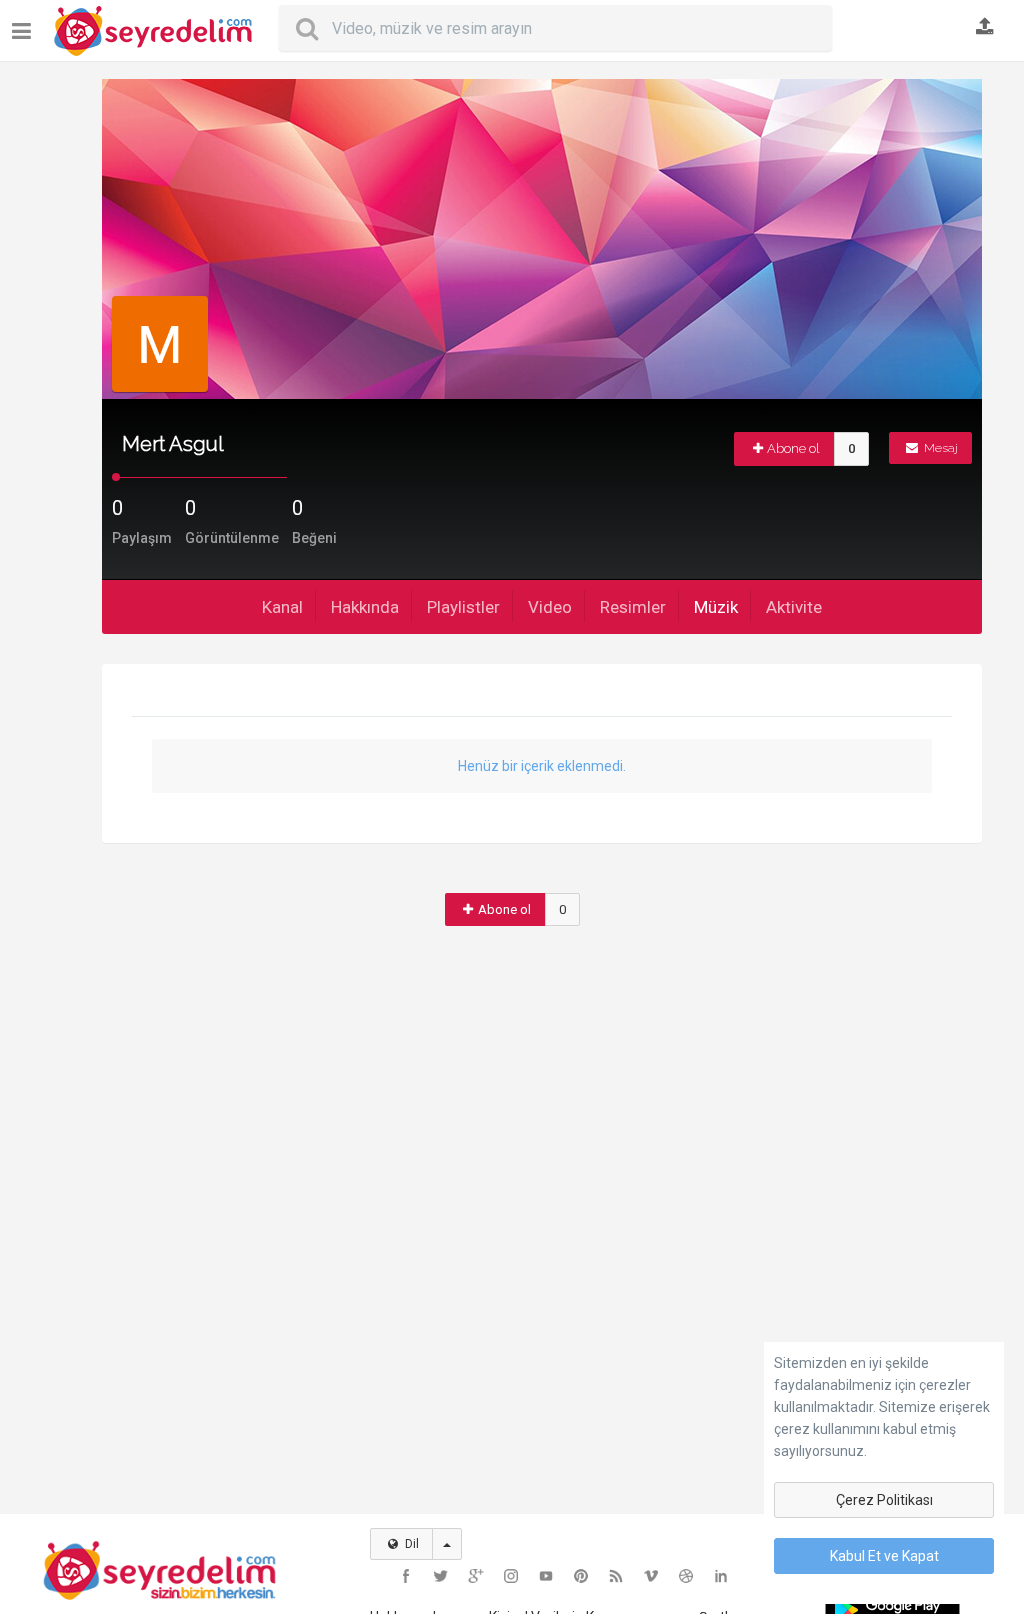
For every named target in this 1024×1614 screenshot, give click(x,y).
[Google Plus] (476, 1576)
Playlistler (463, 607)
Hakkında (365, 607)
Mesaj (939, 448)
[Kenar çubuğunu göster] (25, 23)
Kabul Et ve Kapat (884, 1556)
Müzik (716, 607)
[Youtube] (546, 1576)
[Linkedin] (721, 1576)
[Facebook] (406, 1576)
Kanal (282, 607)
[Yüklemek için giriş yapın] (985, 28)
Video (550, 607)
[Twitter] (441, 1576)
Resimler (633, 607)
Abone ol (793, 448)
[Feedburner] (616, 1576)
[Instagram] (511, 1576)
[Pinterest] (581, 1576)
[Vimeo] (651, 1576)
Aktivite (794, 607)
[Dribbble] (686, 1576)
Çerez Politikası (884, 1500)
